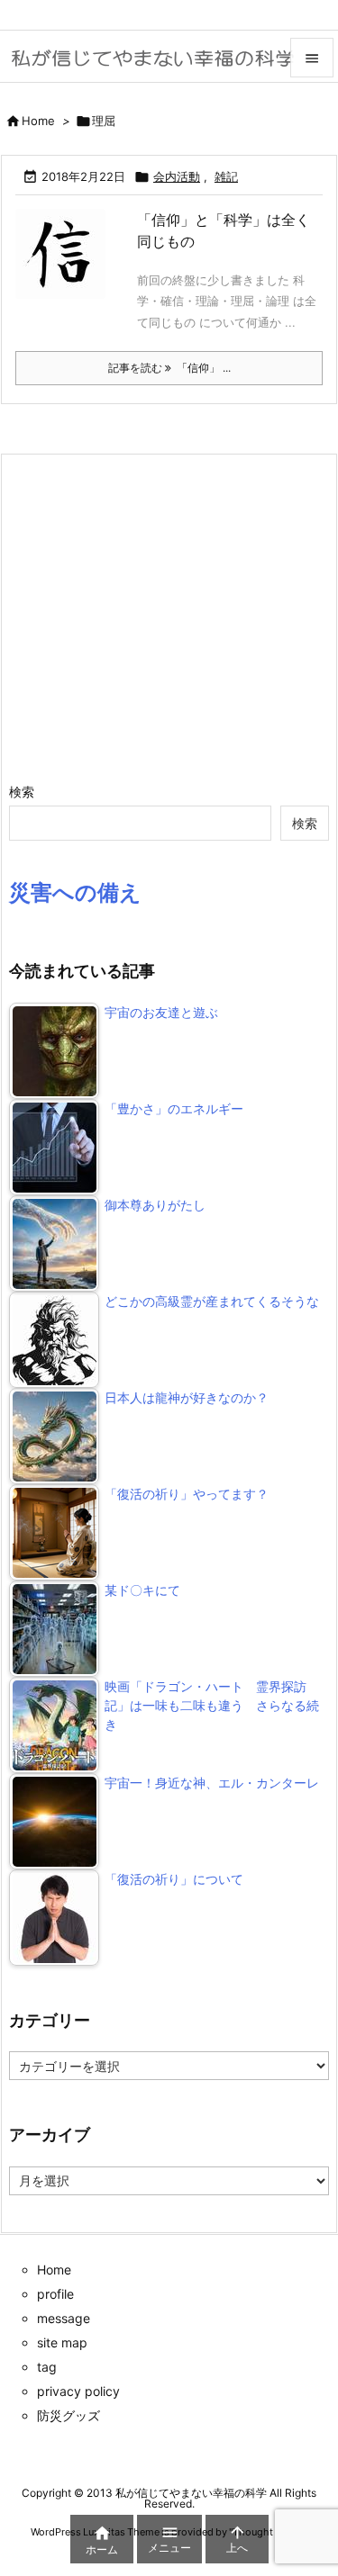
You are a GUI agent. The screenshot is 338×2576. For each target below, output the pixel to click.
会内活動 (177, 176)
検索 (22, 792)
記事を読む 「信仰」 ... (169, 368)
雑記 (226, 176)
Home (38, 121)
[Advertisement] (160, 617)
